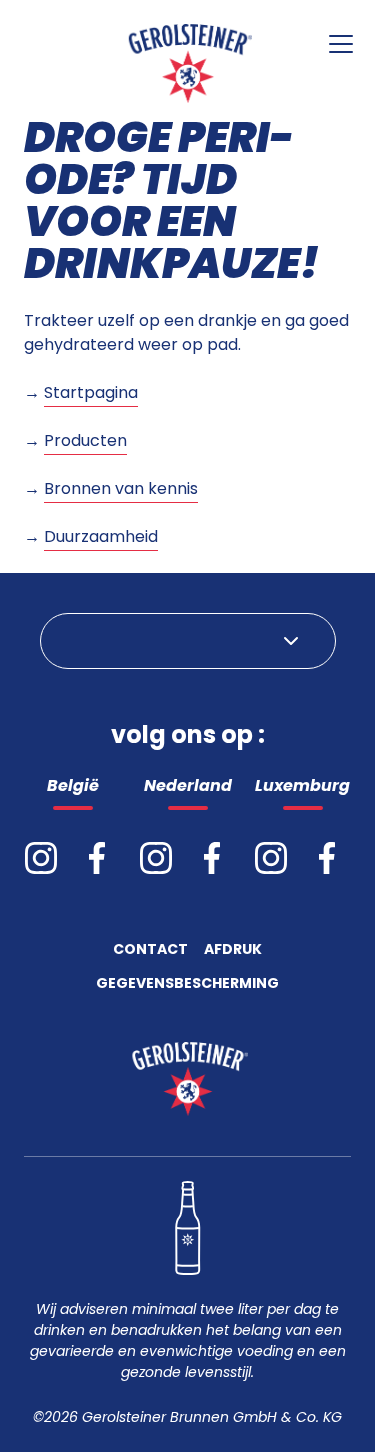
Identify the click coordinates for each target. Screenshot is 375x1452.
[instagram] (41, 858)
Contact (150, 950)
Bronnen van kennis (121, 488)
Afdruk (233, 950)
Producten (85, 440)
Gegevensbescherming (187, 984)
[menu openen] (341, 44)
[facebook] (97, 858)
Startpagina (91, 392)
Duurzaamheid (101, 536)
